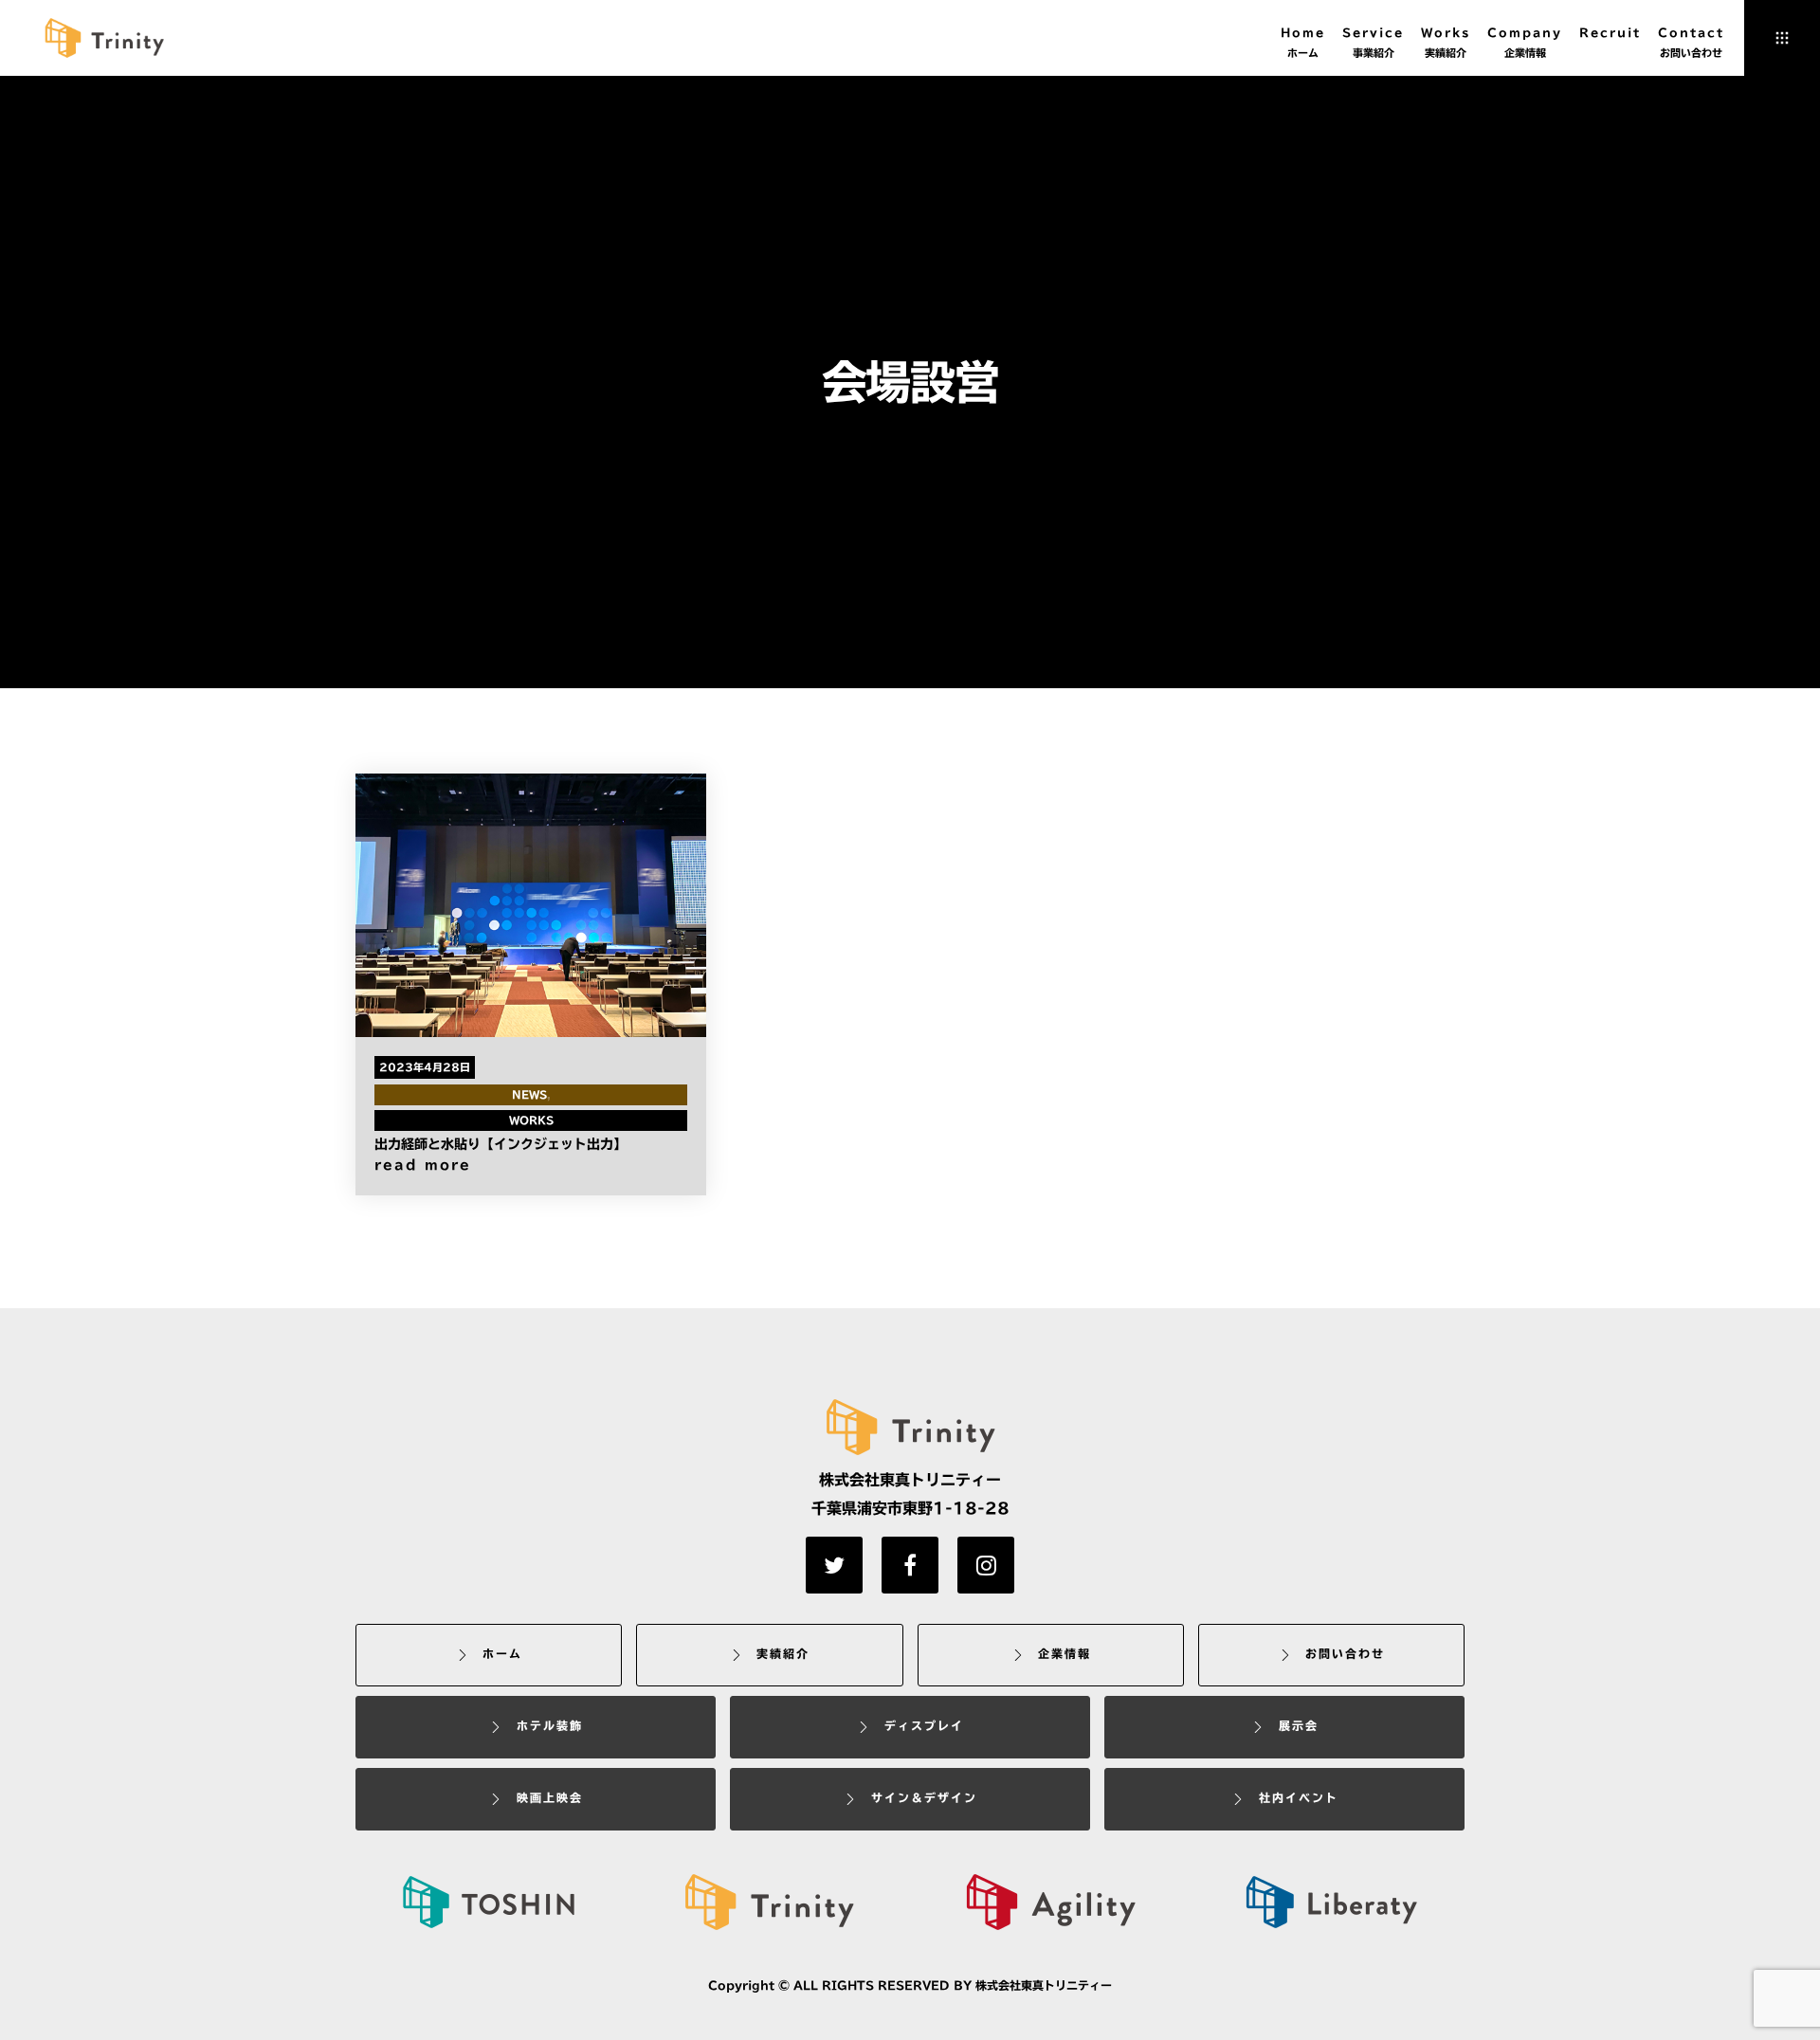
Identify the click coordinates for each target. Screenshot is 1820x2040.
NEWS (529, 1093)
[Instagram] (986, 1565)
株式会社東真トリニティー (1044, 1985)
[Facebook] (910, 1565)
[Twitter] (834, 1565)
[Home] (769, 1902)
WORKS (531, 1119)
